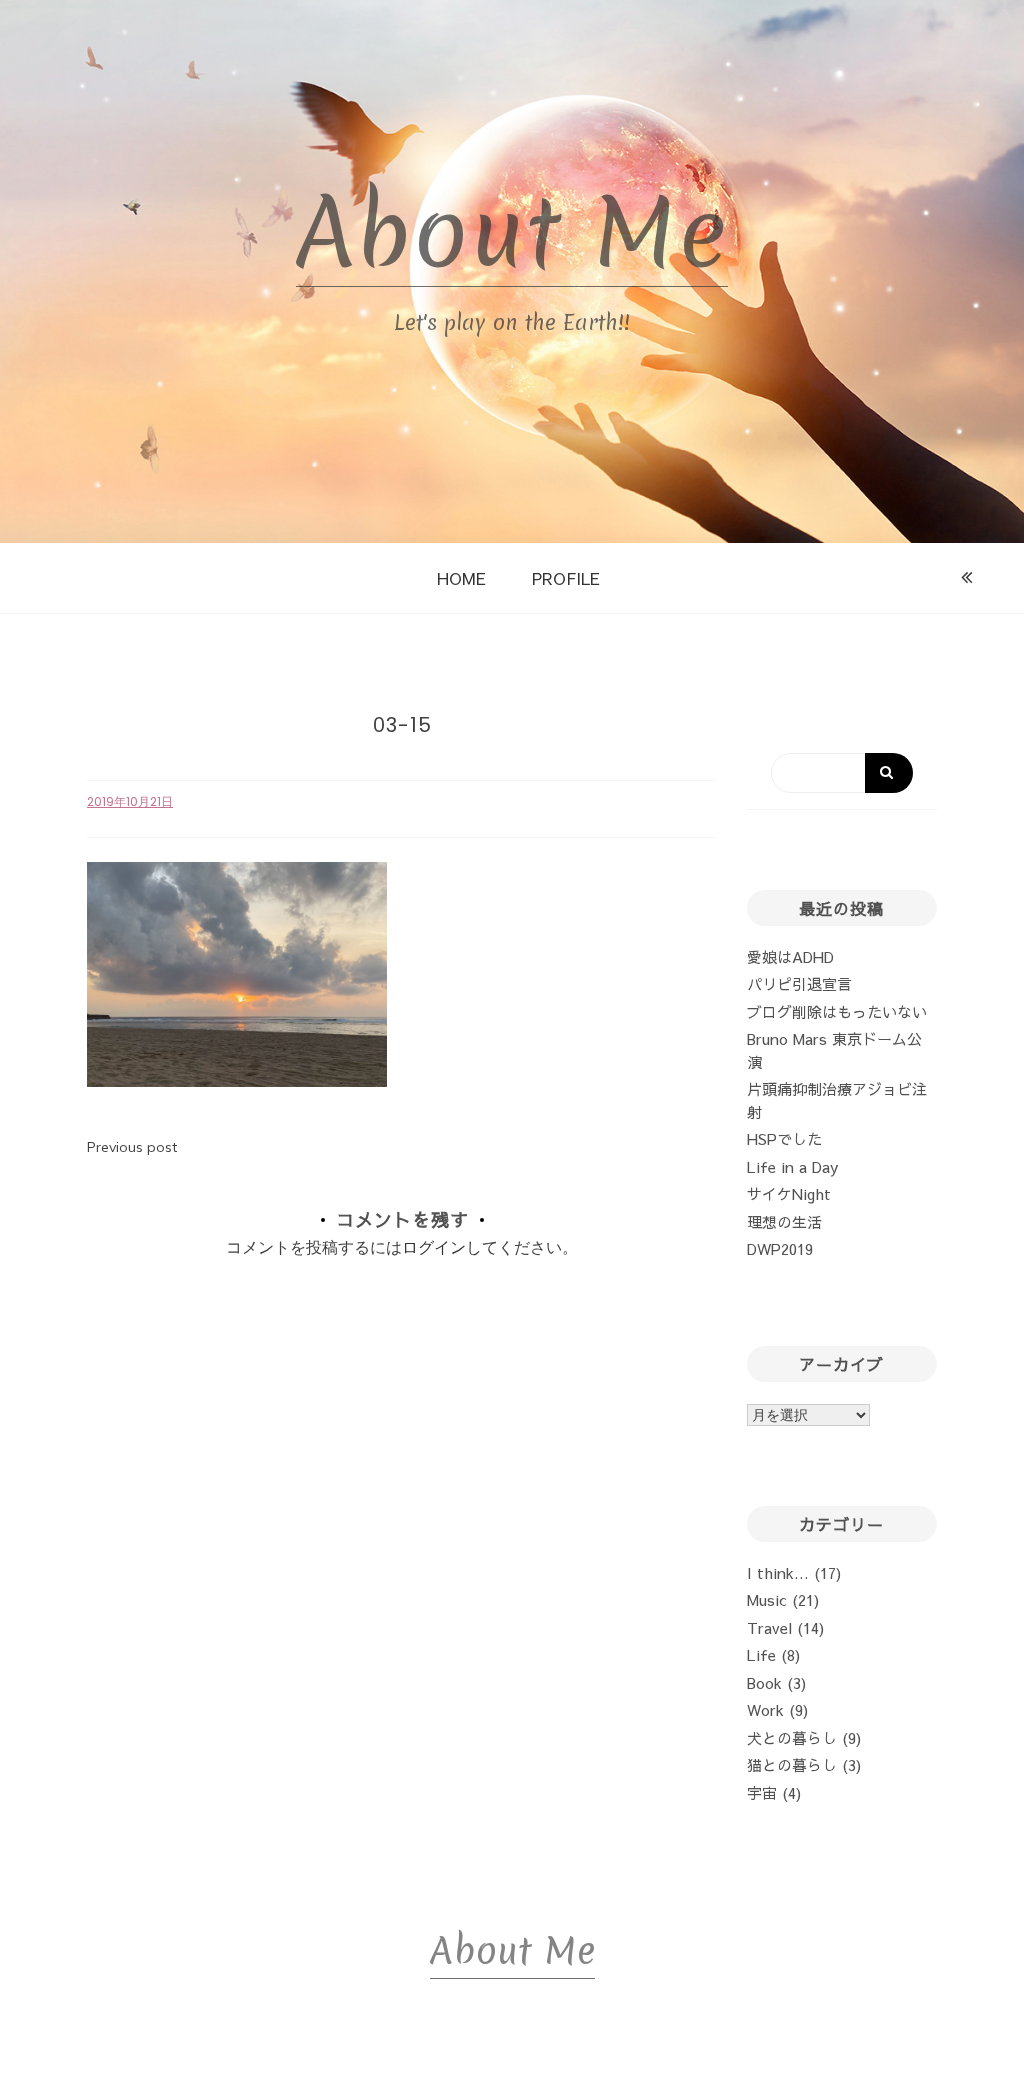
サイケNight (789, 1193)
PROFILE (566, 578)
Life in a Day (792, 1166)
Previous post (132, 1147)
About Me (512, 232)
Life (761, 1654)
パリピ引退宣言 (799, 983)
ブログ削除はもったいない (837, 1011)
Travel (769, 1627)
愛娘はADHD (790, 956)
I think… (778, 1572)
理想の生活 (784, 1221)
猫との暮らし (792, 1764)
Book (764, 1682)
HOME (461, 578)
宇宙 (762, 1792)
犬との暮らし (792, 1737)
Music (767, 1599)
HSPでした (784, 1138)
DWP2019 (780, 1248)
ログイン (434, 1247)
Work (765, 1709)
